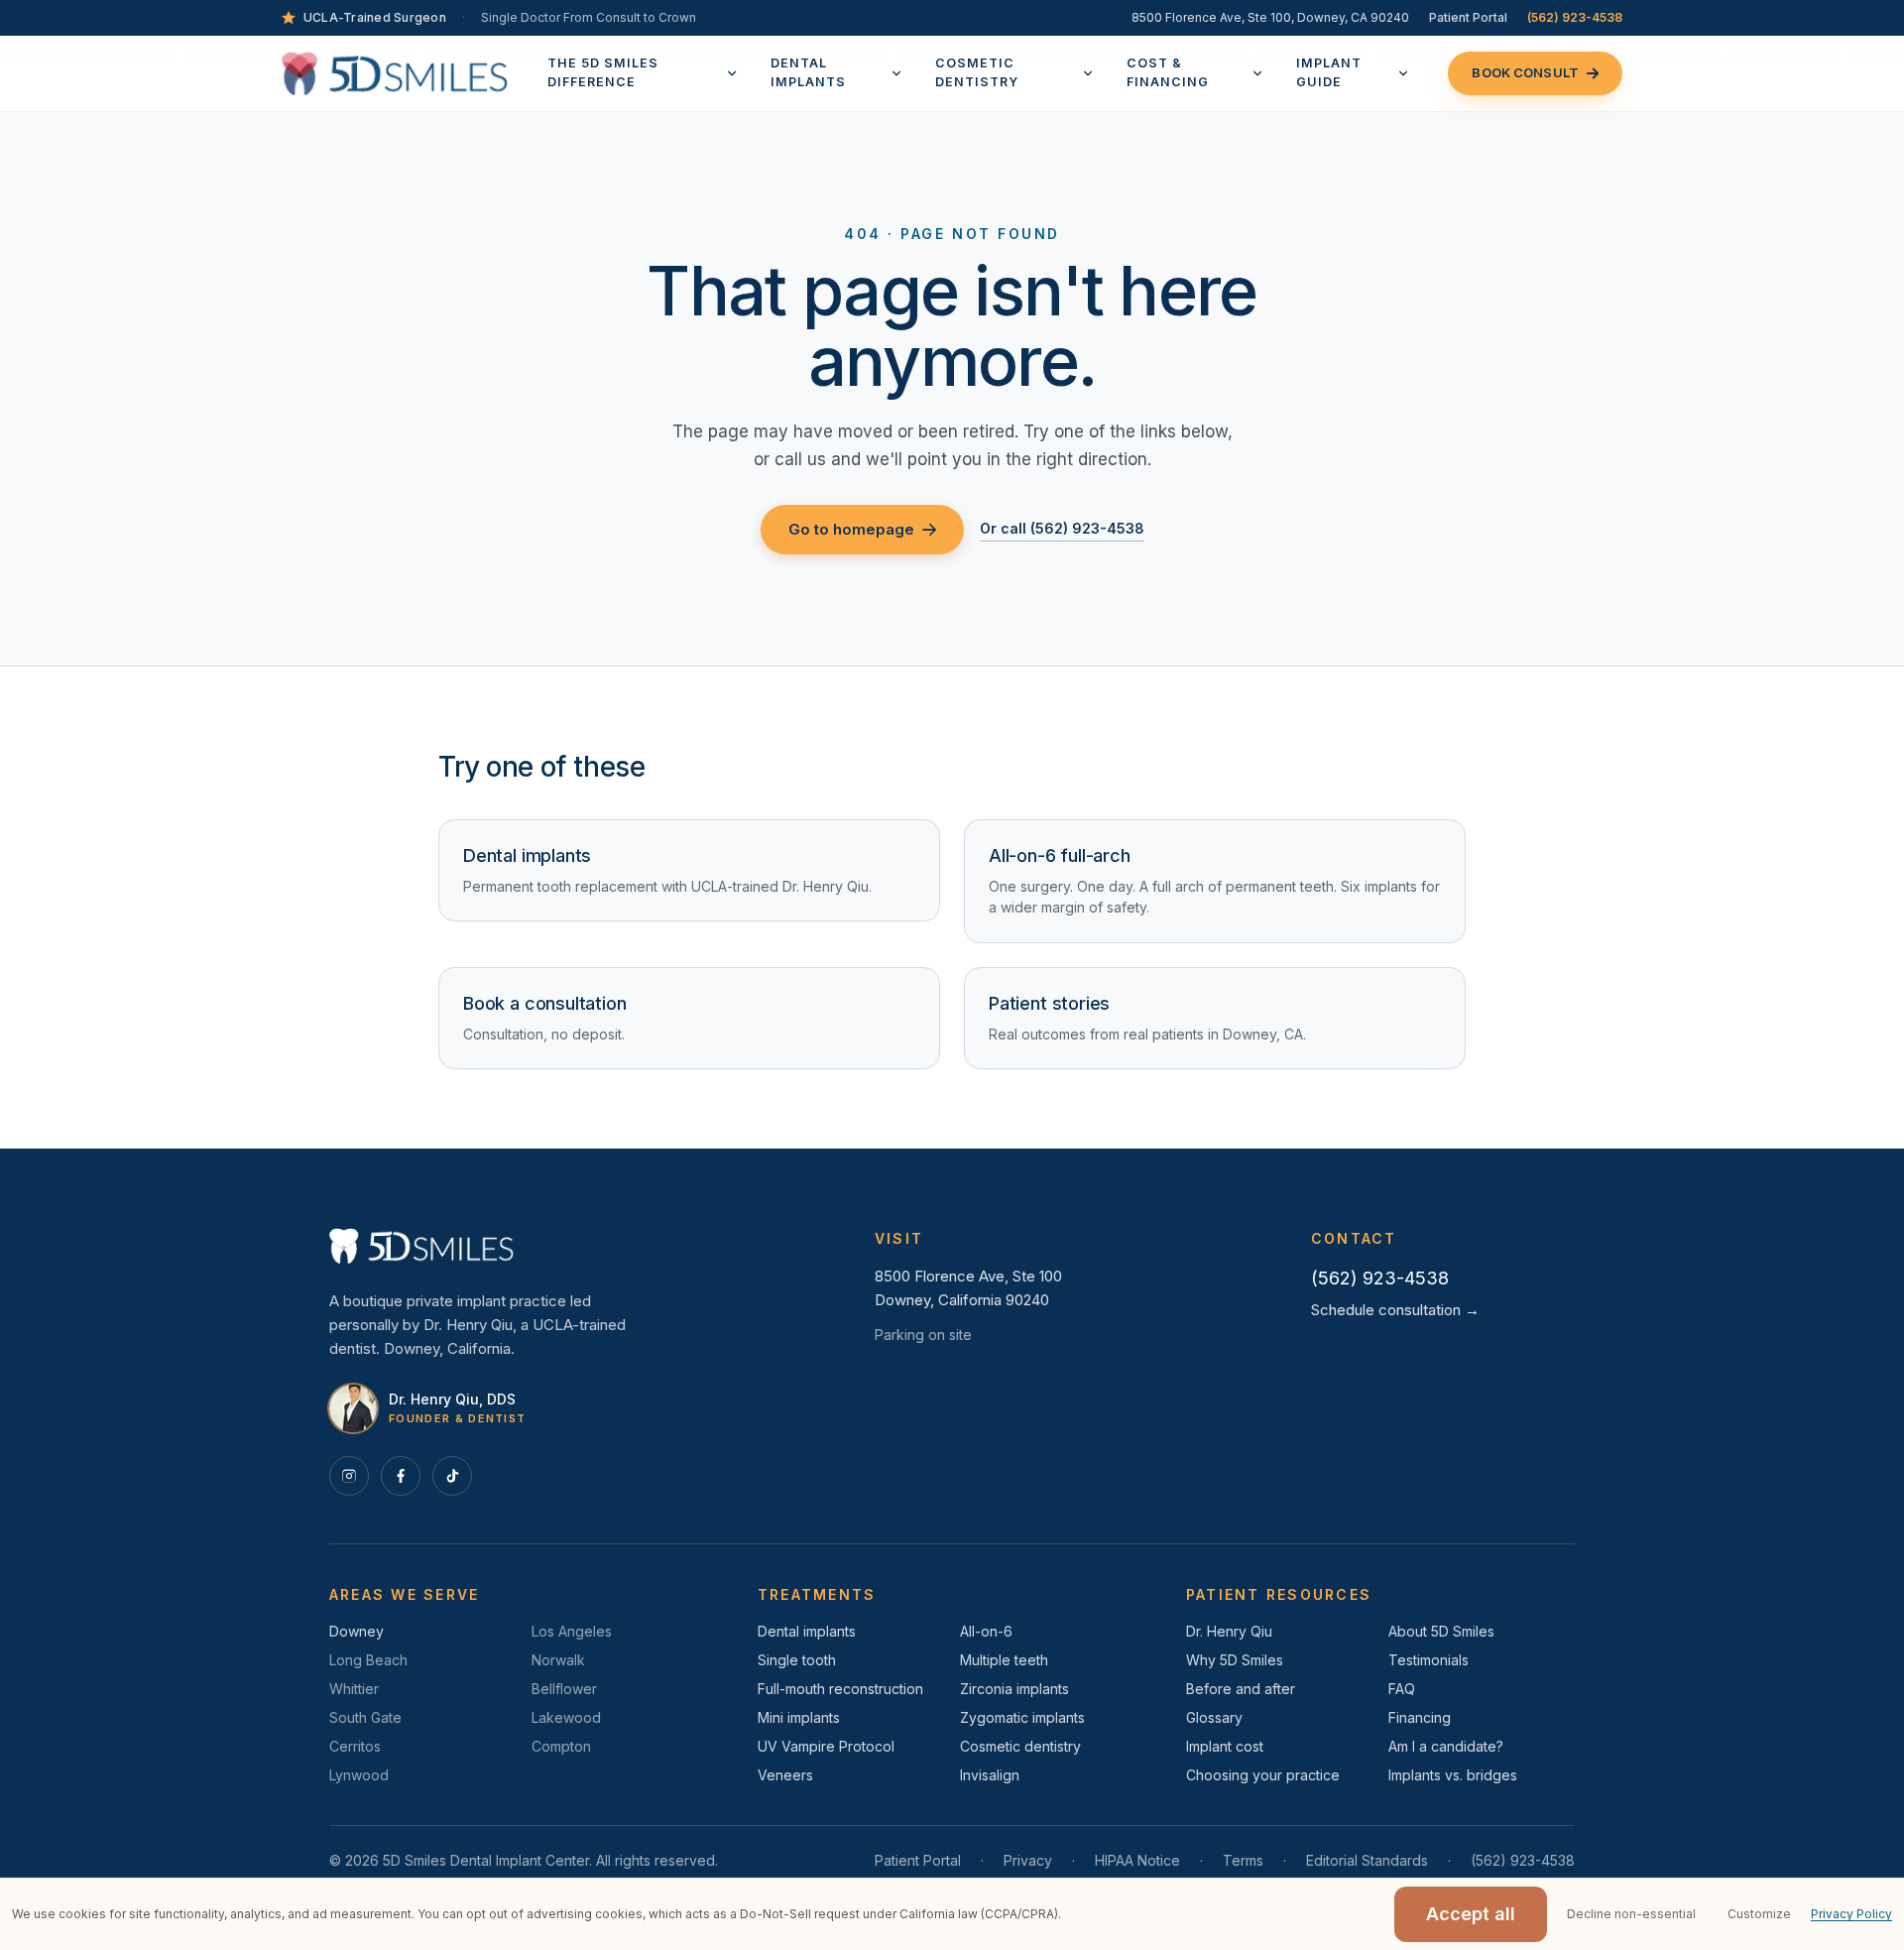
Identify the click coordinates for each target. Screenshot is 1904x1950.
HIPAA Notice (1137, 1860)
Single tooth (797, 1660)
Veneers (785, 1775)
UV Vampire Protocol (826, 1746)
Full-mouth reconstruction (840, 1689)
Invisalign (990, 1775)
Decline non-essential (1631, 1914)
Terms (1243, 1860)
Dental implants (807, 1631)
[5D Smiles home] (395, 73)
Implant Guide (1329, 72)
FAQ (1402, 1689)
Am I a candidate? (1446, 1746)
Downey (357, 1631)
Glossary (1214, 1717)
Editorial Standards (1367, 1860)
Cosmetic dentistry (1020, 1746)
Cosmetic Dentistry (977, 72)
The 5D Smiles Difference (603, 72)
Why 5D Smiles (1235, 1660)
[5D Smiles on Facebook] (401, 1476)
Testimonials (1428, 1660)
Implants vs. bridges (1453, 1775)
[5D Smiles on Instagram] (349, 1476)
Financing (1420, 1717)
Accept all (1471, 1914)
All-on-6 (986, 1631)
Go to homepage (851, 529)
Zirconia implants (1014, 1689)
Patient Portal (1468, 17)
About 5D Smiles (1441, 1631)
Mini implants (799, 1717)
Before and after (1241, 1689)
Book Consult (1525, 72)
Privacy (1028, 1860)
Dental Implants (808, 72)
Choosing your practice (1263, 1775)
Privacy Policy (1851, 1914)
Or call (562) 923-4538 (1062, 528)
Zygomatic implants (1022, 1717)
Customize (1759, 1914)
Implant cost (1225, 1746)
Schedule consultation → (1395, 1310)
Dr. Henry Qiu (1229, 1631)
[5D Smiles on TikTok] (452, 1476)
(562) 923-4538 (1575, 17)
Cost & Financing (1168, 72)
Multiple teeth (1004, 1660)
